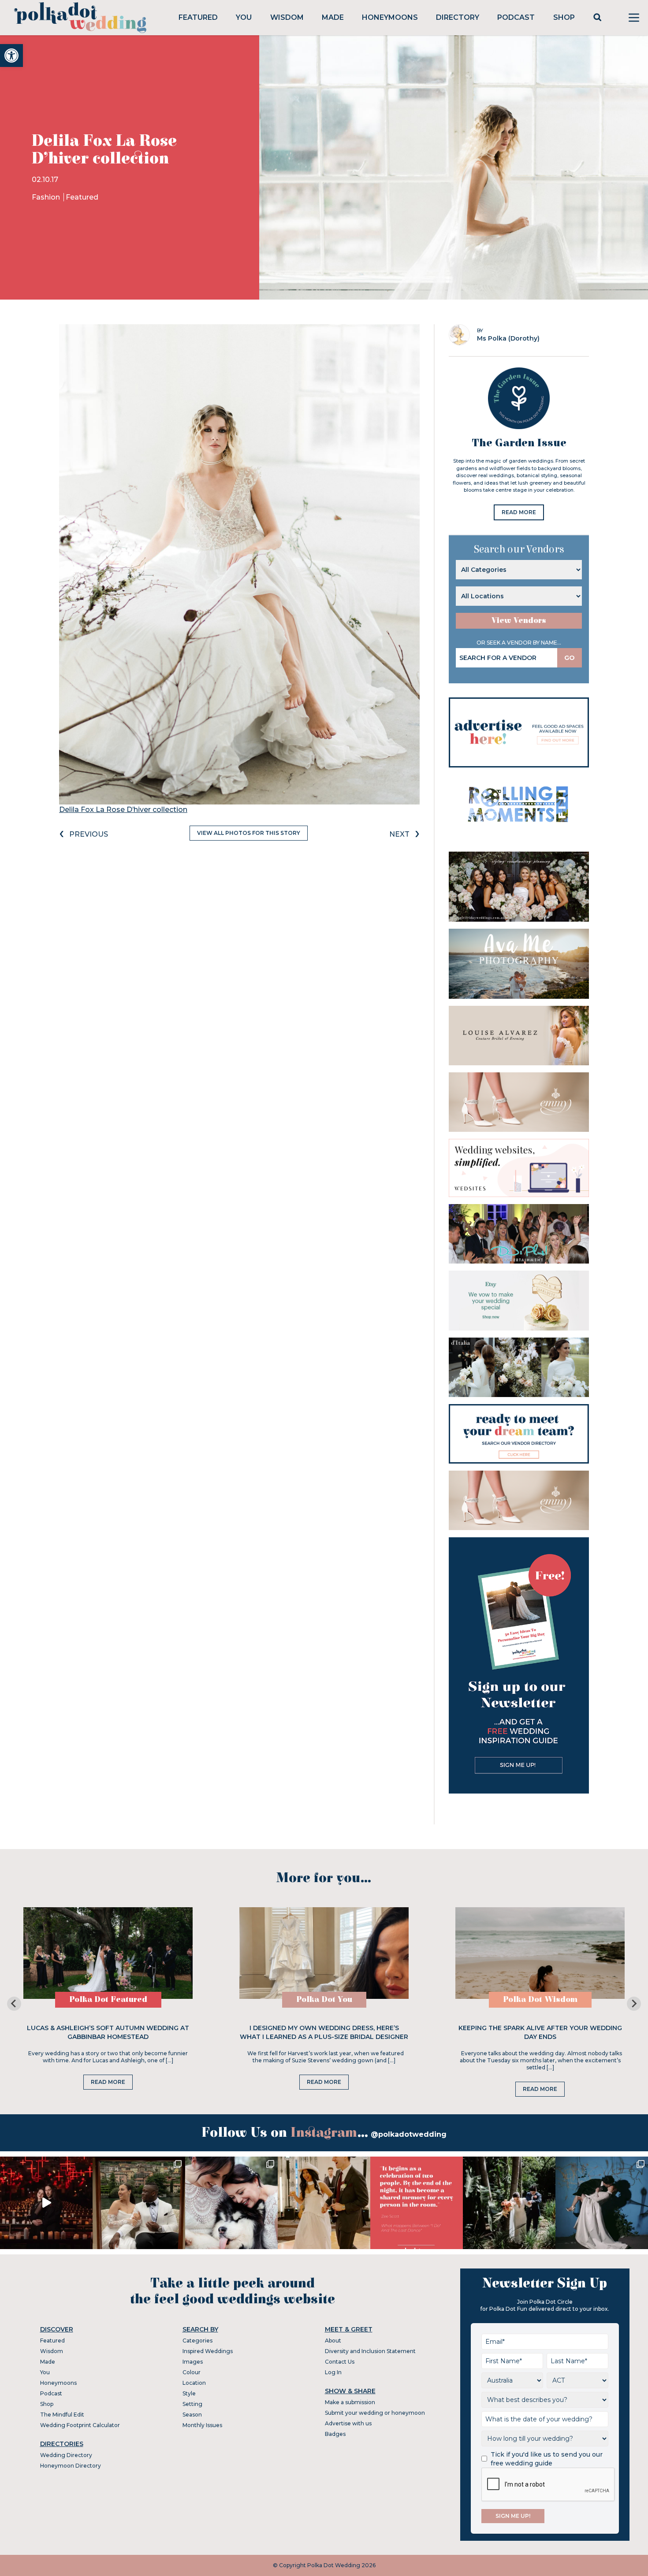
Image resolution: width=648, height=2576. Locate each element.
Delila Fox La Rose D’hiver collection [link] (123, 810)
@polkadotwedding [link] (409, 2134)
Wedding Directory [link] (66, 2455)
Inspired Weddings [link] (208, 2351)
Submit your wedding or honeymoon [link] (375, 2413)
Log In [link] (333, 2372)
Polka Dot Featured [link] (108, 2000)
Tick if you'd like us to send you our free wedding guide (547, 2459)
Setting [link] (192, 2404)
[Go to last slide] (14, 2004)
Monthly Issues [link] (202, 2425)
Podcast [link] (516, 17)
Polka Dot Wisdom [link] (540, 2000)
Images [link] (193, 2362)
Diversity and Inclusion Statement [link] (370, 2351)
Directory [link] (458, 17)
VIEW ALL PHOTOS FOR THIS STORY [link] (249, 833)
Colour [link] (192, 2372)
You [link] (244, 17)
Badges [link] (335, 2434)
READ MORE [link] (519, 512)
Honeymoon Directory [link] (71, 2466)
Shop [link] (564, 17)
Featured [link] (198, 17)
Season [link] (192, 2415)
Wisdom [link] (287, 17)
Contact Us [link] (340, 2362)
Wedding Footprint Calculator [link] (80, 2425)
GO (570, 658)
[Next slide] (634, 2004)
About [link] (333, 2341)
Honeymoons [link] (390, 17)
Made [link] (333, 17)
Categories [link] (197, 2341)
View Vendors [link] (519, 621)
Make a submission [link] (350, 2402)
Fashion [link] (47, 197)
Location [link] (194, 2383)
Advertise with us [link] (348, 2423)
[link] (11, 56)
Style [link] (189, 2393)
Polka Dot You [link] (324, 2000)
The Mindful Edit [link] (62, 2415)
